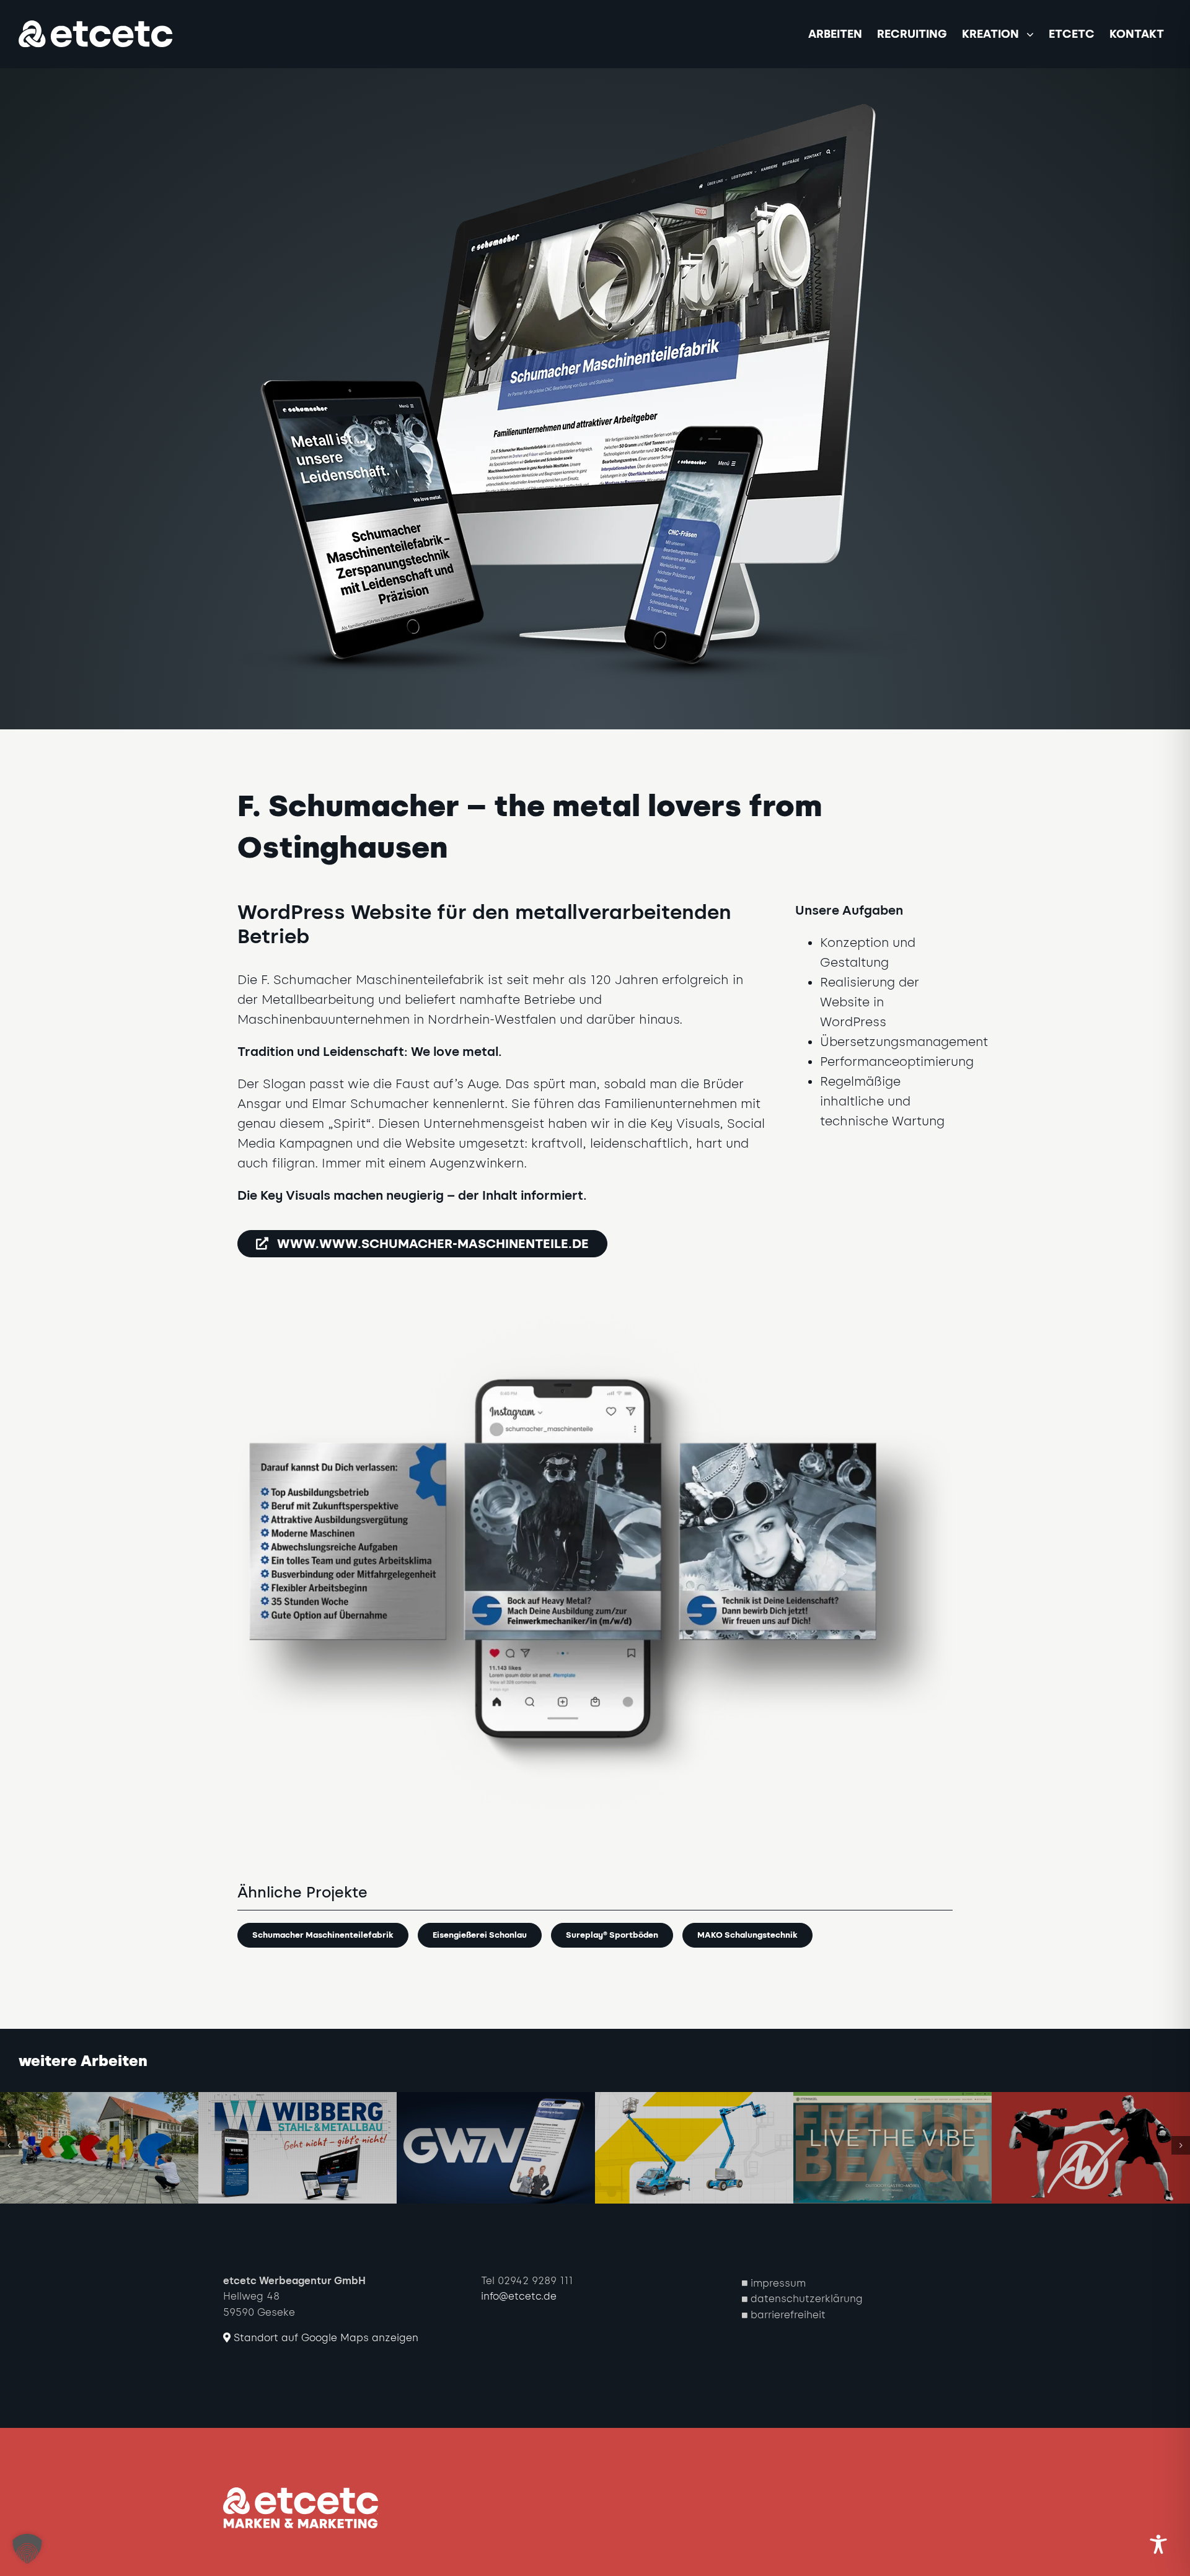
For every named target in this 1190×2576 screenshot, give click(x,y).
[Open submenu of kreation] (1034, 34)
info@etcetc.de (519, 2296)
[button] (9, 2145)
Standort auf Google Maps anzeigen (324, 2338)
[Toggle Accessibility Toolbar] (1158, 2544)
